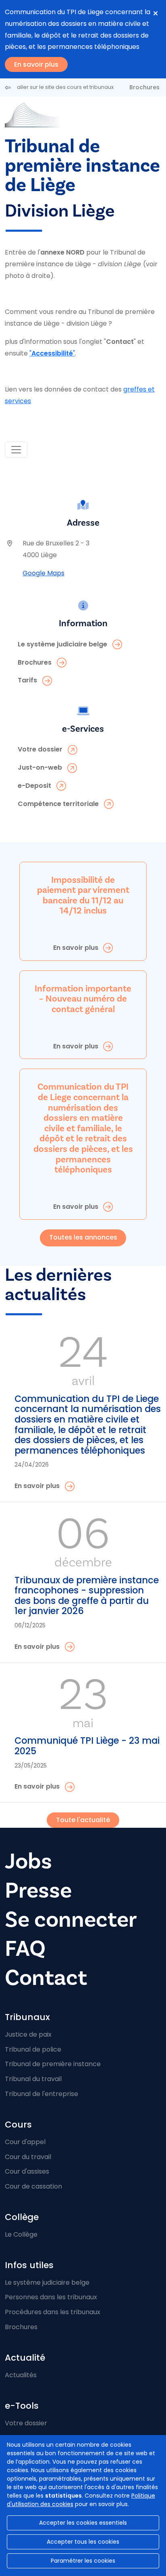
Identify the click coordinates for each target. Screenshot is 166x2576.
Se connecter (71, 1920)
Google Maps (44, 573)
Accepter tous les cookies (83, 2542)
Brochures (144, 87)
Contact (46, 1978)
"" (52, 353)
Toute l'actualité (83, 1820)
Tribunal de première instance (53, 2064)
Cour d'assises (27, 2171)
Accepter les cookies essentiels (83, 2523)
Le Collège (21, 2234)
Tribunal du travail (33, 2079)
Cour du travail (28, 2157)
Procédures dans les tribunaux (53, 2312)
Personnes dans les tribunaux (51, 2297)
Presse (38, 1891)
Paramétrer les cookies (83, 2561)
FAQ (25, 1949)
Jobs (28, 1861)
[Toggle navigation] (16, 450)
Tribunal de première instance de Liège (82, 166)
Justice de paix (28, 2034)
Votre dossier (26, 2423)
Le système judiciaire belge (47, 2282)
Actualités (21, 2375)
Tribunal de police (33, 2049)
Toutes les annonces (83, 1237)
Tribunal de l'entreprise (41, 2094)
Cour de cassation (33, 2186)
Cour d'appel (25, 2142)
